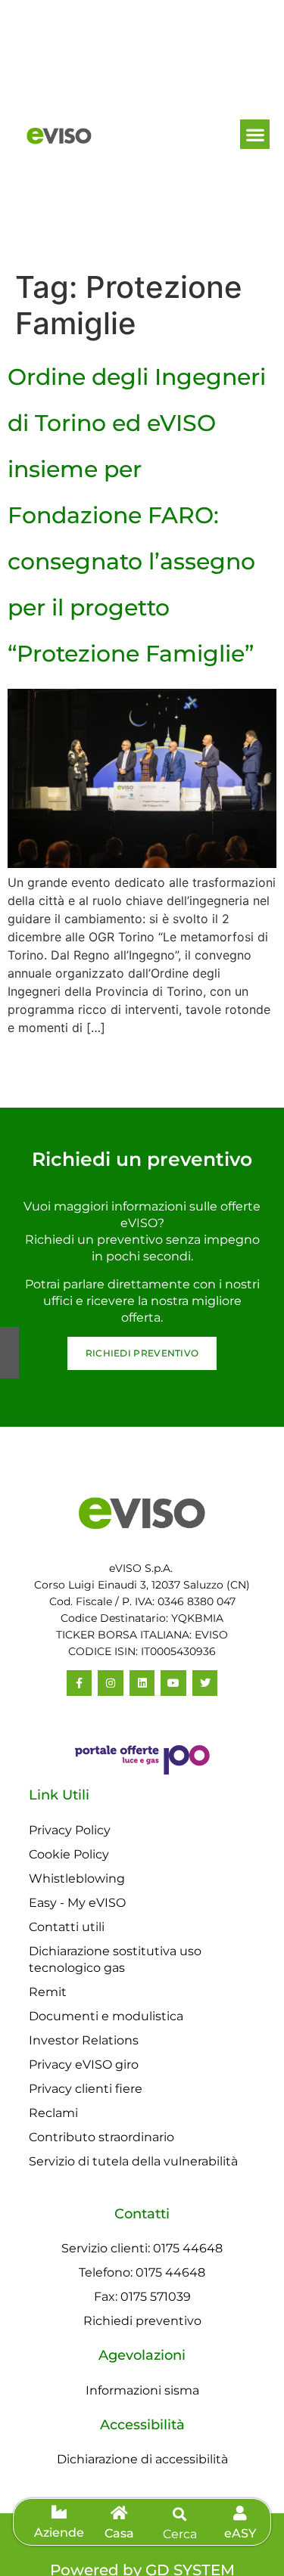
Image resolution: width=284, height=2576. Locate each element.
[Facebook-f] (80, 1683)
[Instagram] (111, 1683)
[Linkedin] (142, 1683)
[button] (255, 134)
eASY (240, 2533)
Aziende (59, 2533)
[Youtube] (173, 1683)
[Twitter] (205, 1683)
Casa (119, 2533)
